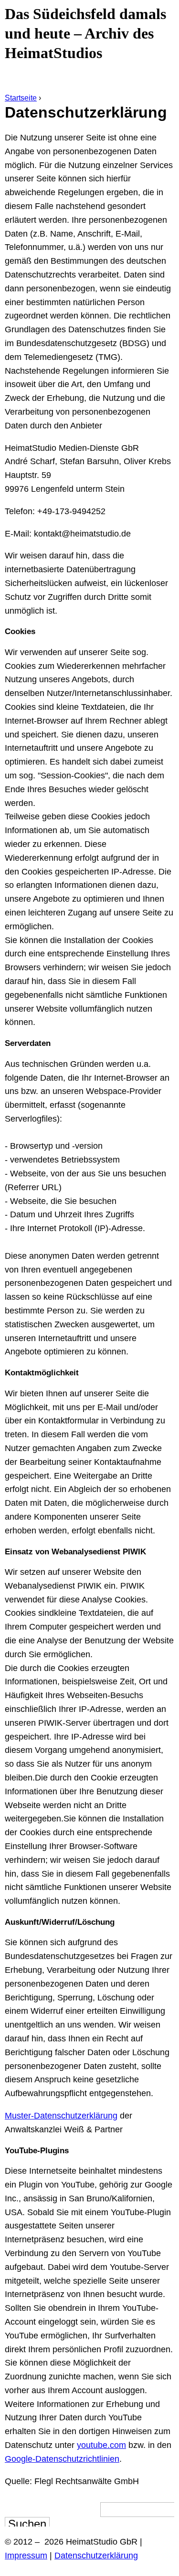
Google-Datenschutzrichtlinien (62, 2459)
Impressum (26, 2556)
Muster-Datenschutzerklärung (61, 2116)
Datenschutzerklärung (96, 2556)
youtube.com (101, 2445)
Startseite (21, 98)
